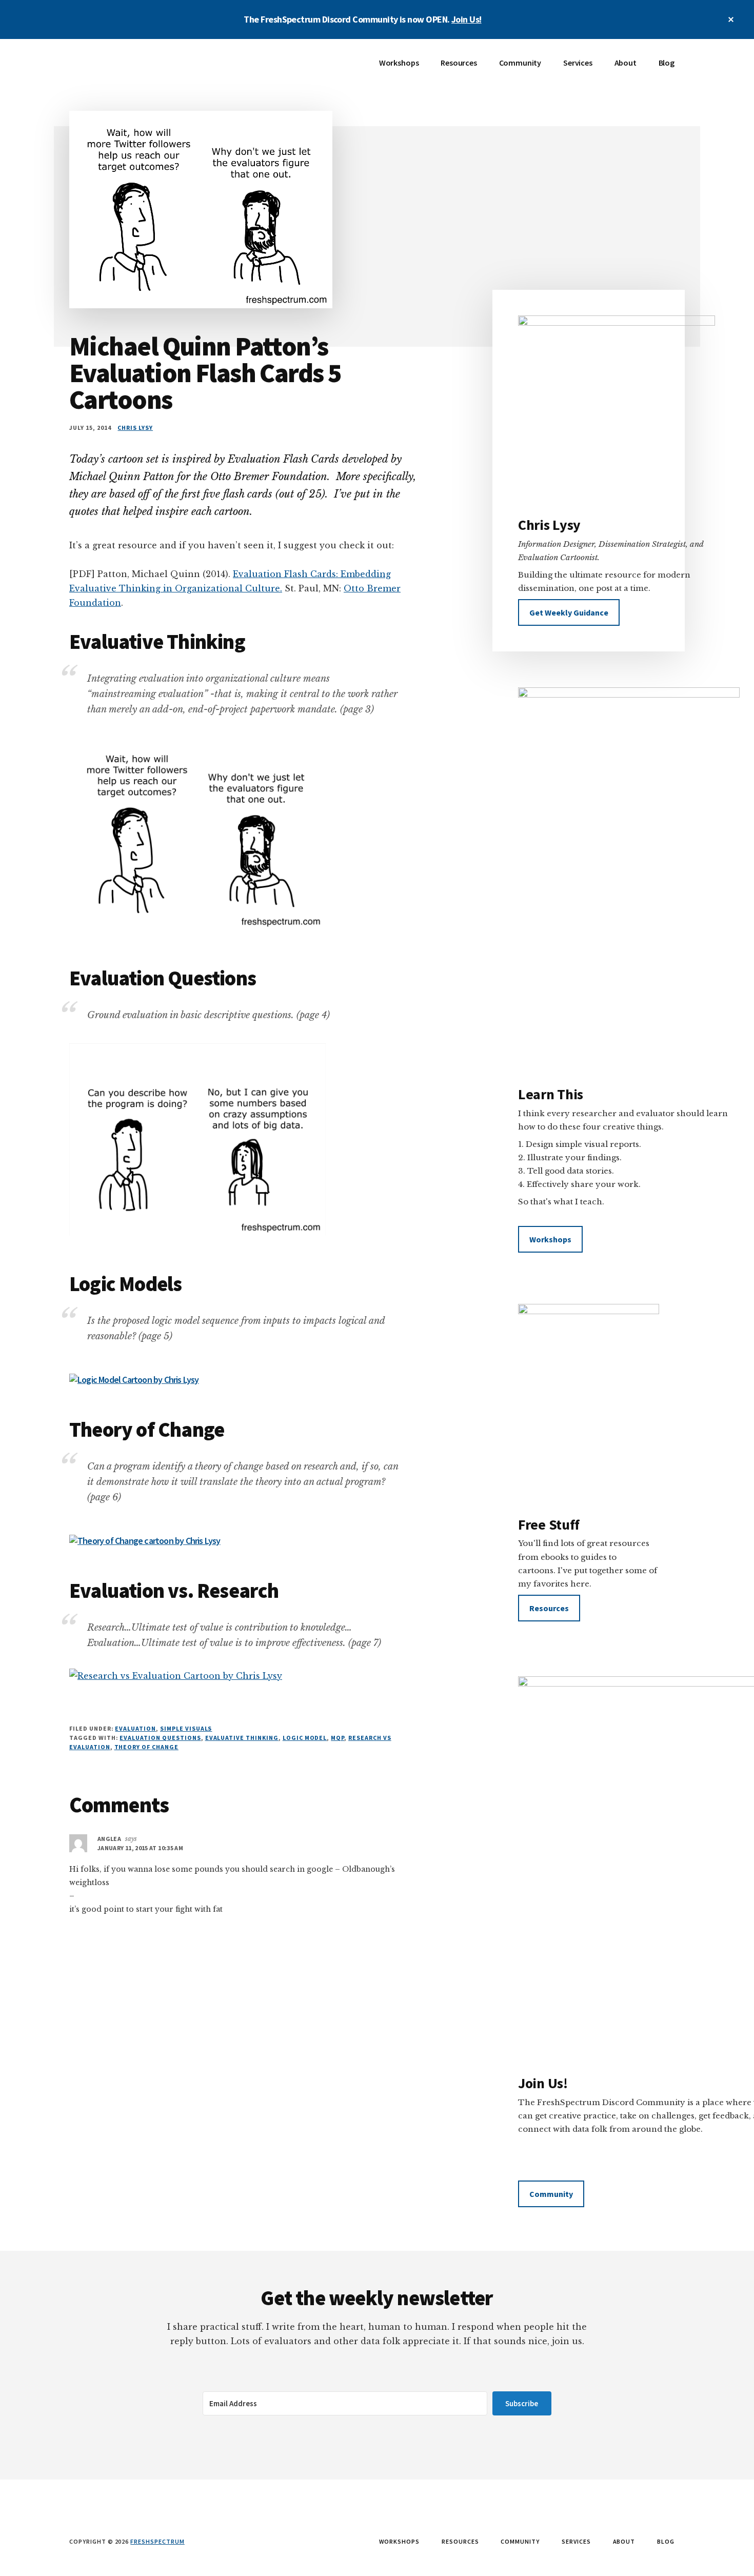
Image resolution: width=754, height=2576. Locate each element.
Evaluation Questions (160, 1738)
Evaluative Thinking (242, 1738)
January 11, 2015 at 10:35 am (140, 1848)
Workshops (550, 1239)
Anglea (109, 1839)
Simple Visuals (186, 1728)
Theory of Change (146, 1747)
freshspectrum (157, 2541)
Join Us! (467, 19)
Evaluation (135, 1728)
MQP (338, 1738)
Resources (549, 1608)
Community (551, 2194)
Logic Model (305, 1738)
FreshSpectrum (146, 70)
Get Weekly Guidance (569, 612)
